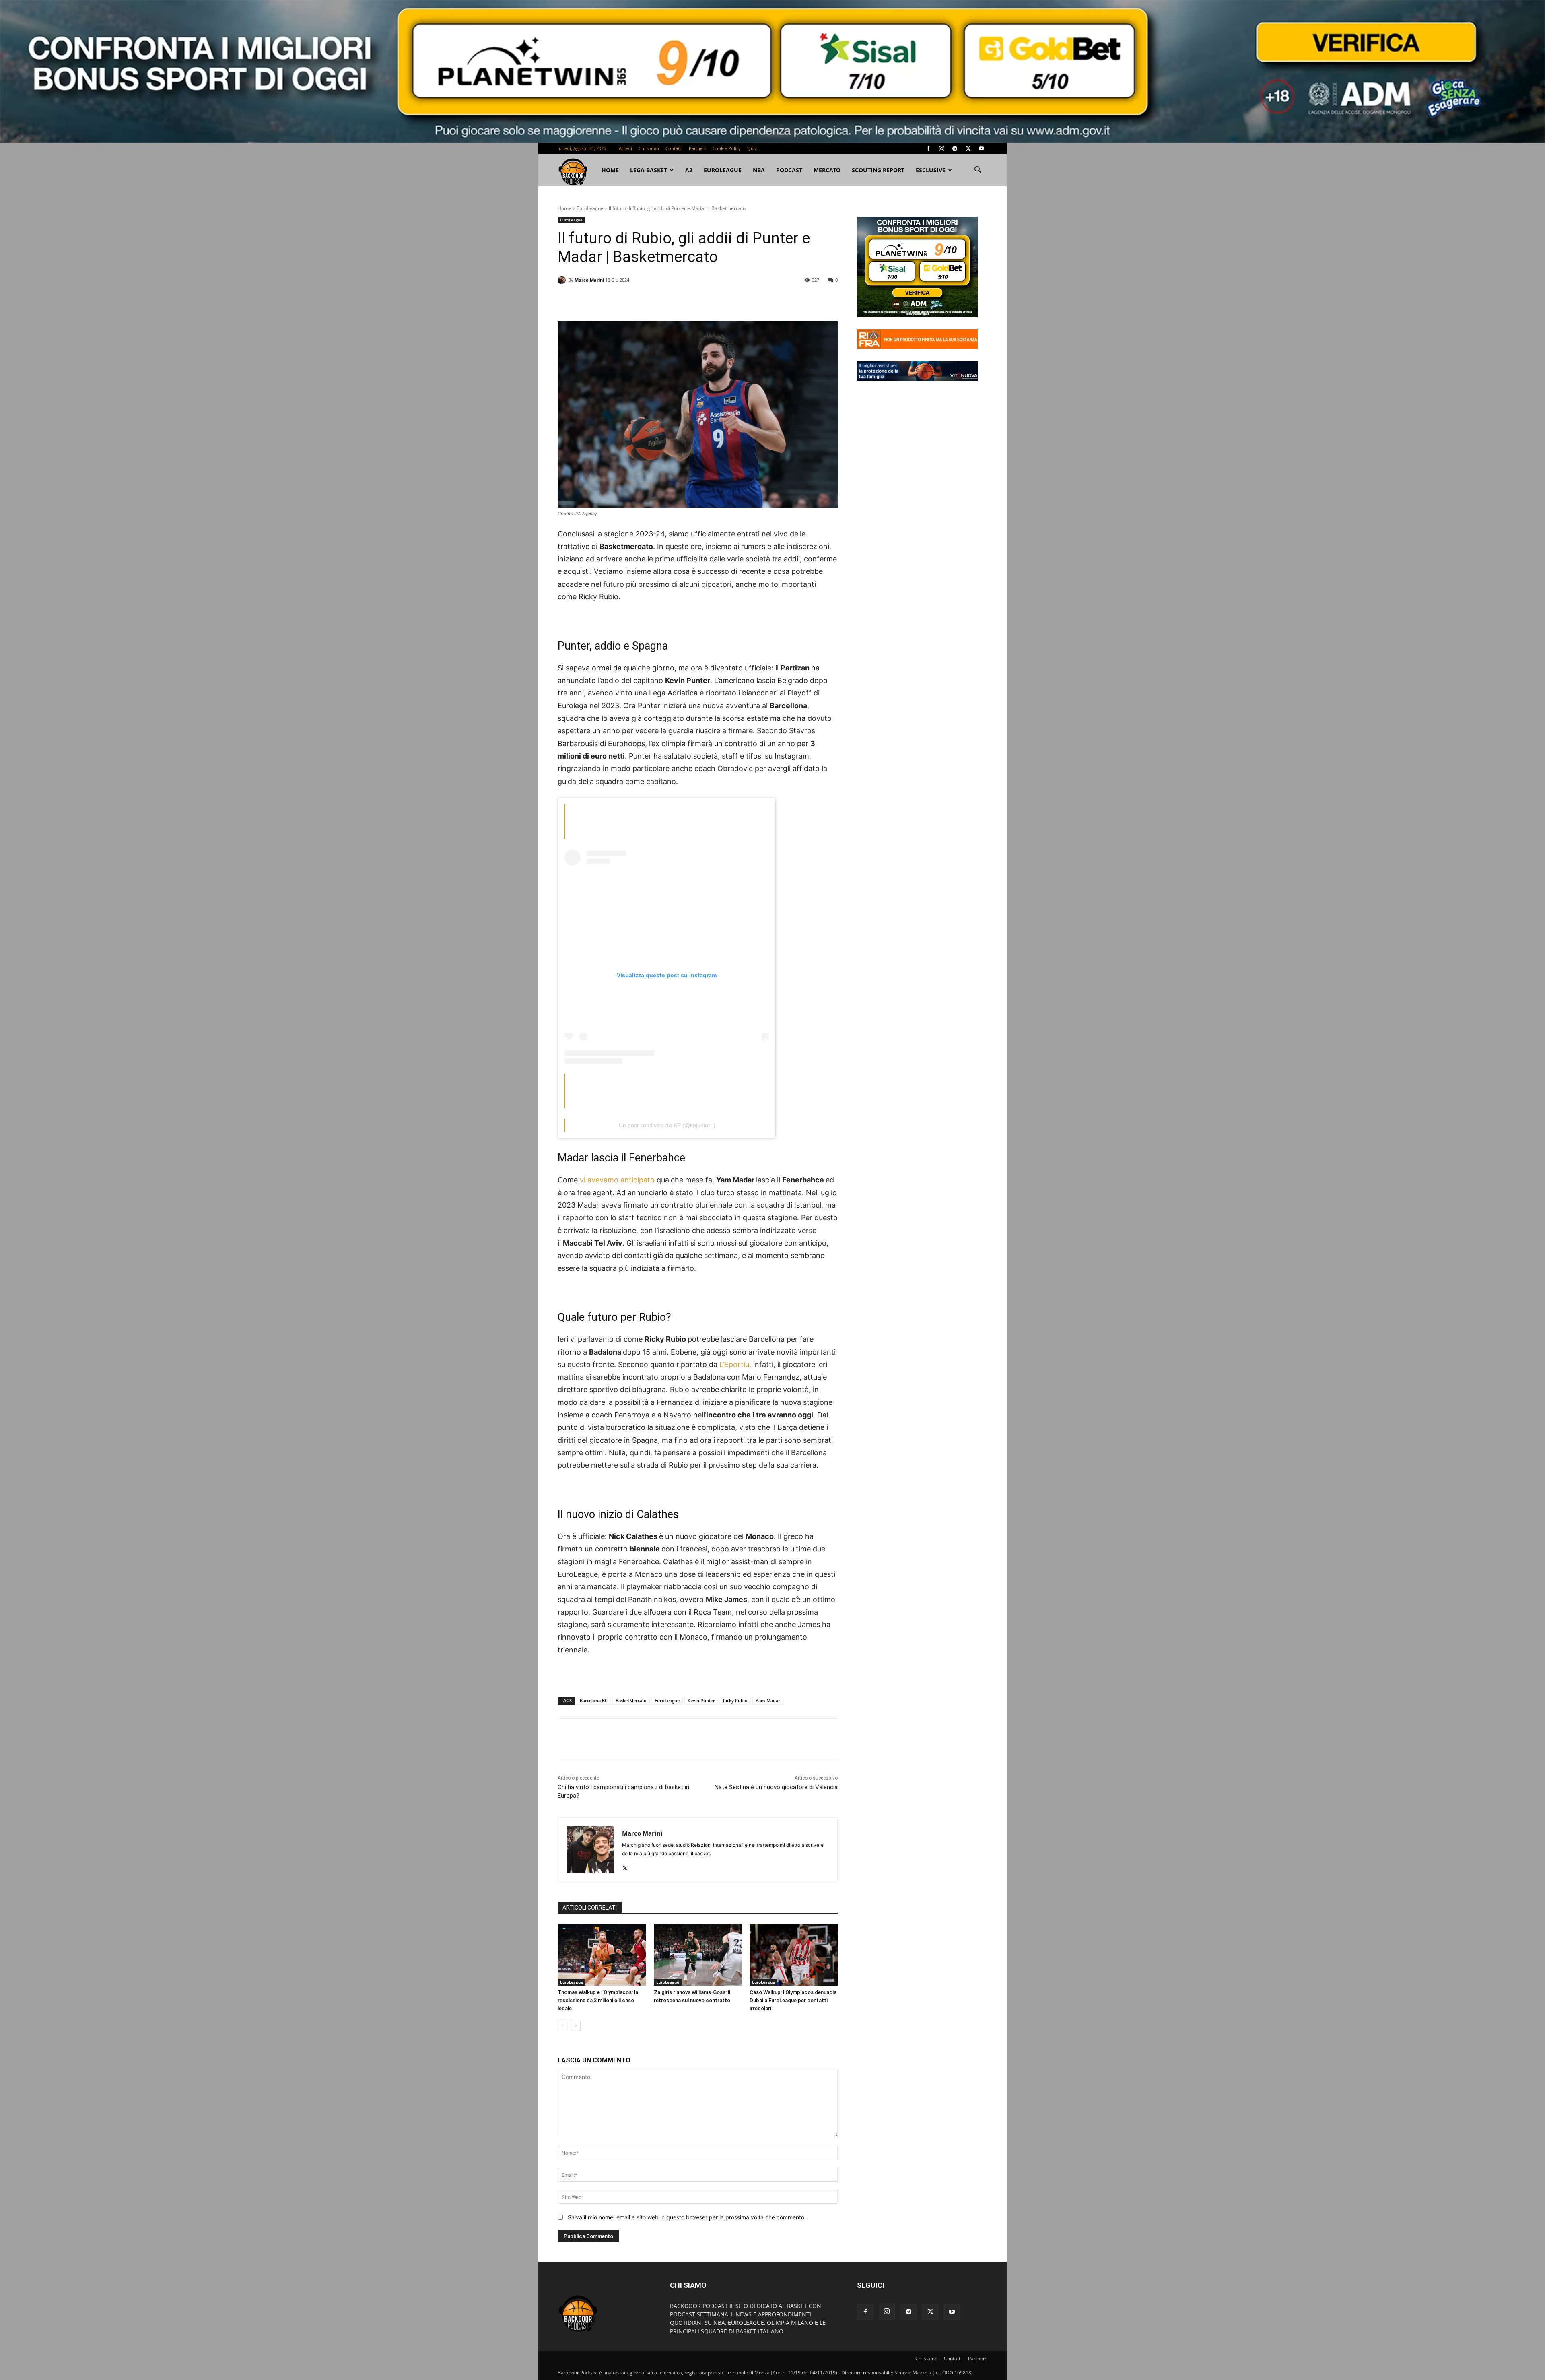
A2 (689, 170)
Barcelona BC (594, 1700)
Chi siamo (649, 148)
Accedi (625, 148)
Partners (697, 148)
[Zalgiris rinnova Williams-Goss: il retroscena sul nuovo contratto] (698, 1955)
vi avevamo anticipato (617, 1180)
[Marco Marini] (563, 280)
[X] (968, 148)
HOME (610, 170)
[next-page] (576, 2026)
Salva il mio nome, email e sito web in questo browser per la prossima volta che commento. (687, 2217)
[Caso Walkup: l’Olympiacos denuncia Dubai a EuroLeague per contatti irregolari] (794, 1955)
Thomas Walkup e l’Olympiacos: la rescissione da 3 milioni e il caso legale (598, 2000)
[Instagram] (941, 148)
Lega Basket (649, 170)
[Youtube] (981, 148)
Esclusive (931, 170)
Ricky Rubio (735, 1700)
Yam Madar (768, 1700)
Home (564, 208)
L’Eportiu (734, 1364)
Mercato (827, 170)
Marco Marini (589, 280)
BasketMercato (631, 1700)
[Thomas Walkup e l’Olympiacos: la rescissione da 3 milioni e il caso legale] (602, 1955)
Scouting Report (878, 170)
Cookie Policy (727, 148)
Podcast (789, 170)
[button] (978, 171)
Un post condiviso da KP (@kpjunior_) (667, 1125)
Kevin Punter (701, 1700)
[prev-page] (563, 2026)
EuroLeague (723, 170)
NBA (759, 170)
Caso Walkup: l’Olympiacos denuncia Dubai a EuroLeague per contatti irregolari (793, 2000)
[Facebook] (928, 148)
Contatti (674, 148)
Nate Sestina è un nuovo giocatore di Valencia (776, 1787)
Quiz (752, 148)
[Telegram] (955, 148)
